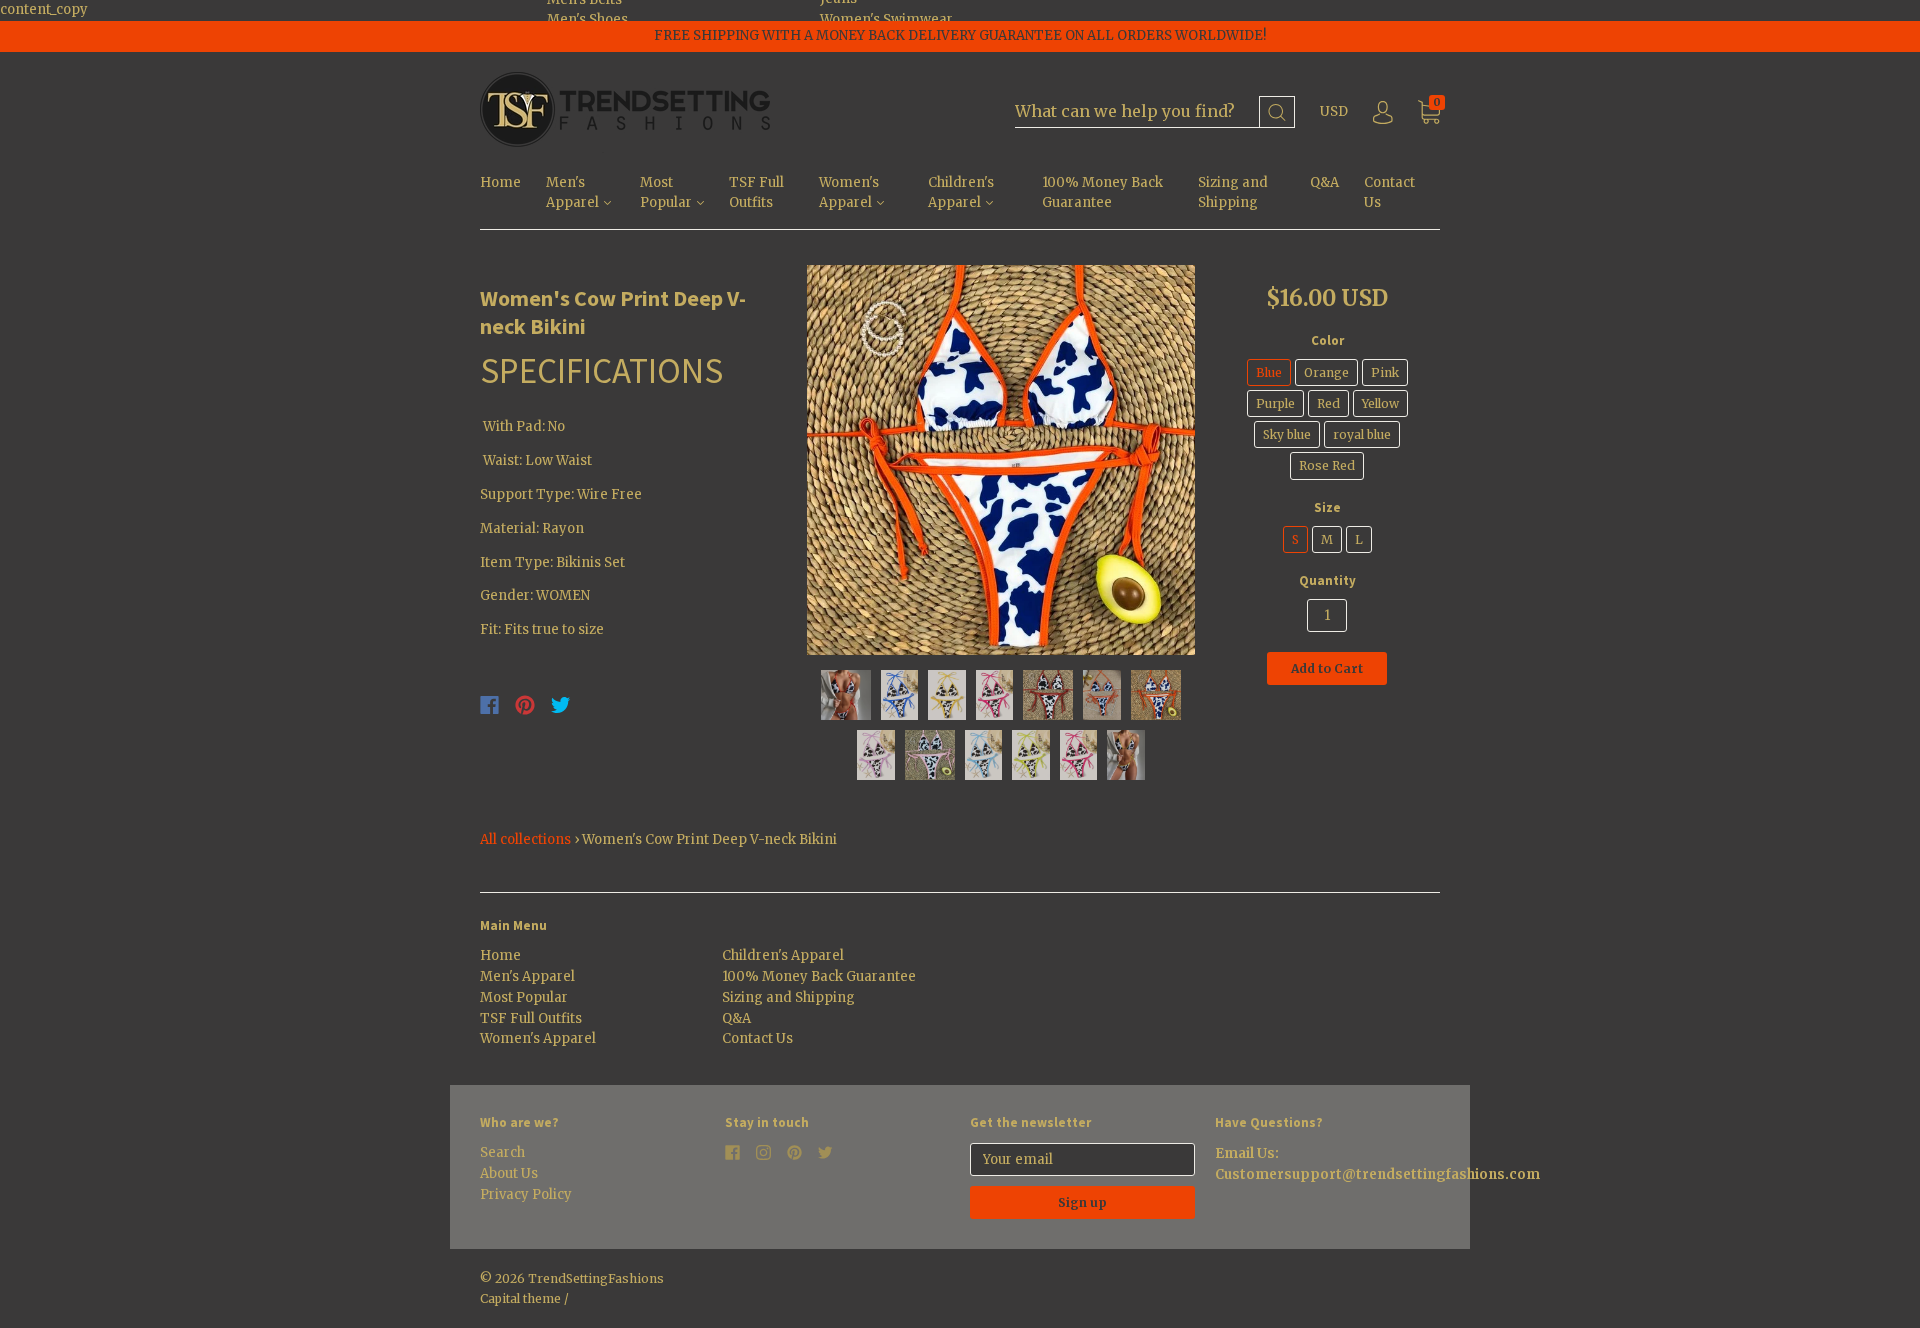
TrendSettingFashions (596, 1278)
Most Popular (667, 193)
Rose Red (1327, 465)
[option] (1001, 460)
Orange (1326, 372)
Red (1328, 403)
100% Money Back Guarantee (1102, 193)
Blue (1269, 372)
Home (500, 182)
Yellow (1380, 403)
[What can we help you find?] (1155, 112)
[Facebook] (489, 705)
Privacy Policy (526, 1194)
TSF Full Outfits (756, 193)
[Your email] (1082, 1159)
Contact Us (1389, 193)
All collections (525, 839)
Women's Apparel (849, 193)
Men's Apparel (574, 193)
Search (502, 1152)
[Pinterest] (525, 705)
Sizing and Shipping (1233, 193)
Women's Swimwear (886, 19)
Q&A (1324, 182)
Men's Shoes (587, 19)
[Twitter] (561, 705)
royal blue (1362, 434)
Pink (1385, 372)
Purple (1275, 403)
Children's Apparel (961, 193)
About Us (509, 1173)
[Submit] (1277, 112)
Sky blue (1287, 434)
